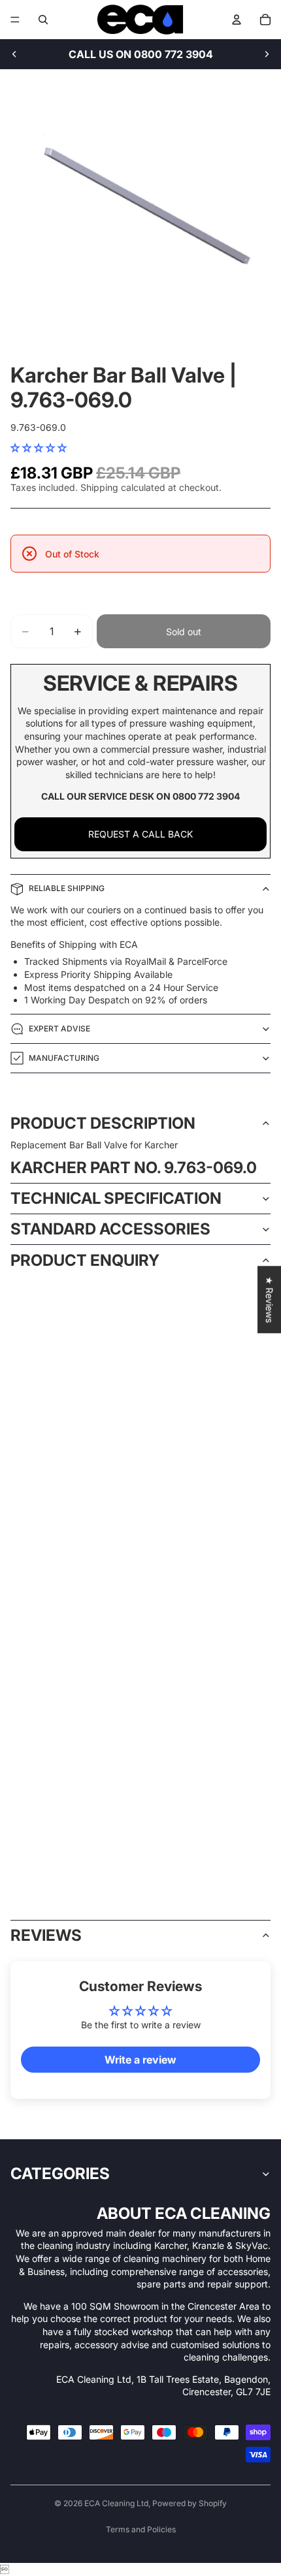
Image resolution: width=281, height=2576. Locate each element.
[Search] (43, 20)
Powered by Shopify (190, 2503)
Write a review (140, 2060)
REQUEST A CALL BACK (140, 834)
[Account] (237, 20)
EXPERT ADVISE (59, 1029)
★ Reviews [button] (270, 1299)
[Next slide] (267, 54)
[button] (39, 448)
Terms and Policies (141, 2529)
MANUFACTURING (64, 1058)
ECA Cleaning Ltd (116, 2503)
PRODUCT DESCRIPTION (103, 1123)
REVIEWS (46, 1935)
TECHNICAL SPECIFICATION (116, 1198)
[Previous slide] (14, 54)
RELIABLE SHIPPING (67, 888)
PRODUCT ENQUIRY (85, 1260)
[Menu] (15, 20)
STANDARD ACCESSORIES (110, 1229)
